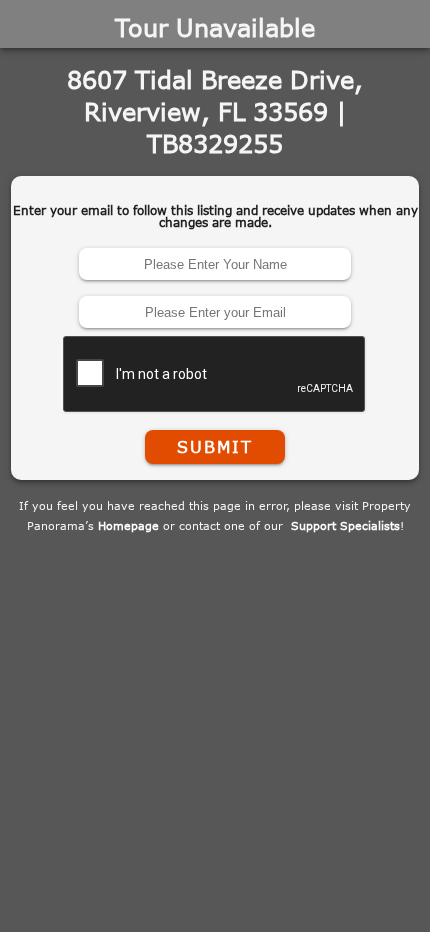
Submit (215, 447)
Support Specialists (345, 525)
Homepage (128, 525)
